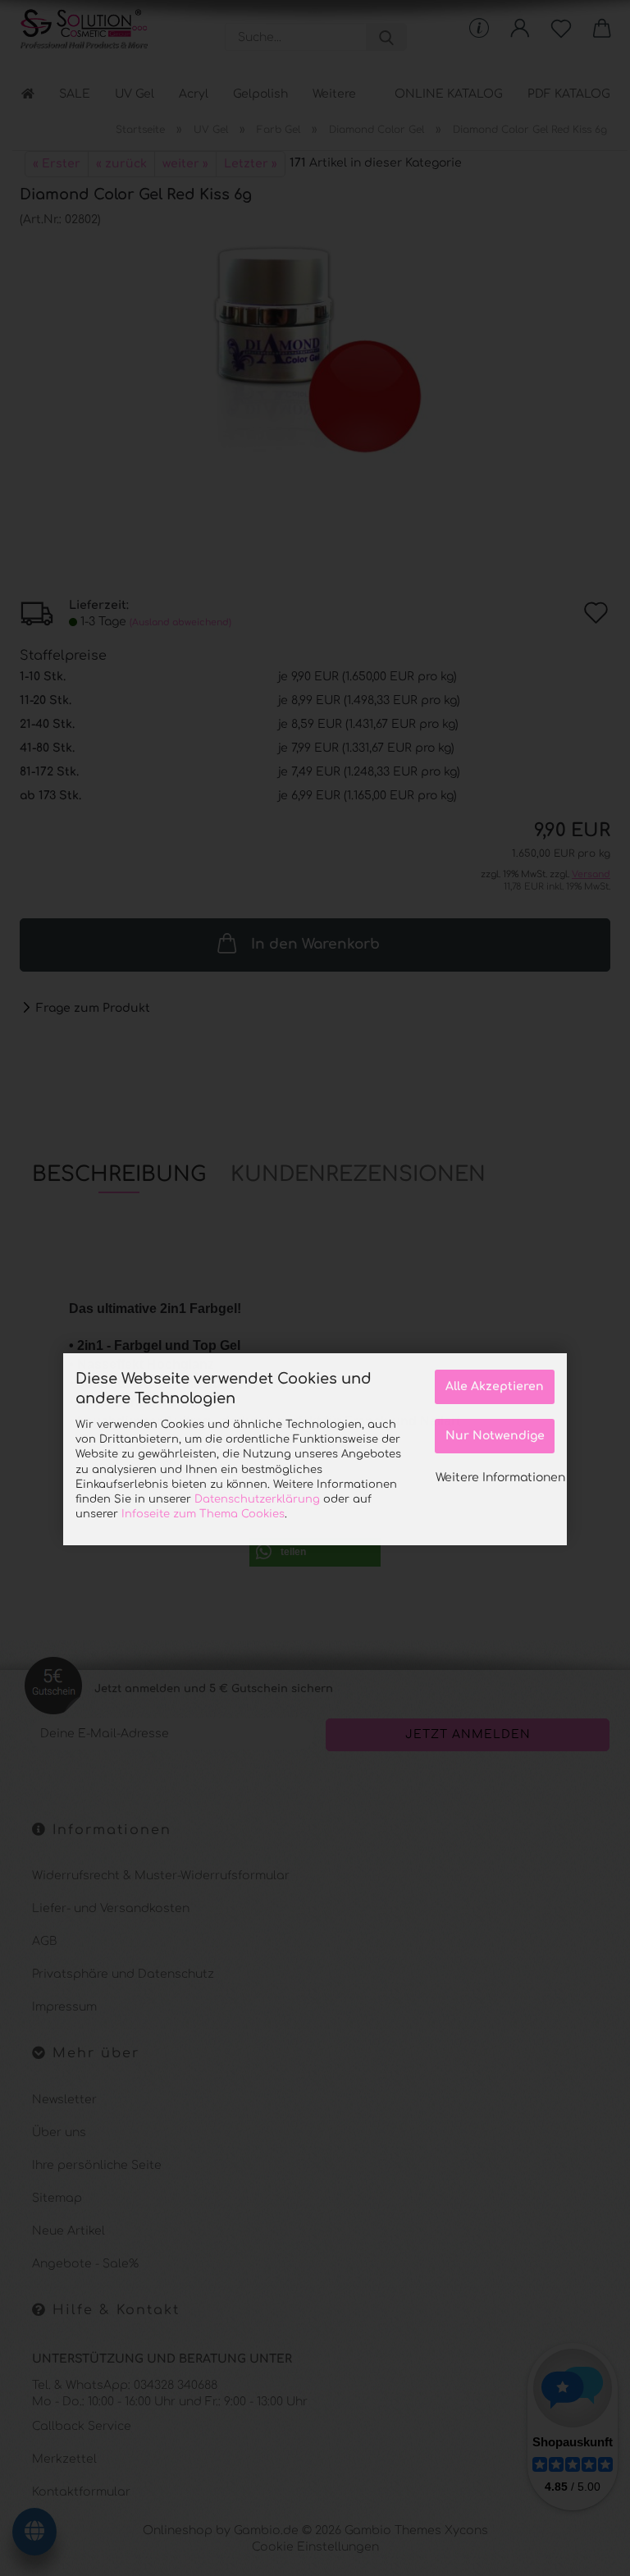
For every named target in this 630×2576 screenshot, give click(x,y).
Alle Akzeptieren (495, 1386)
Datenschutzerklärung (257, 1499)
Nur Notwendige (495, 1436)
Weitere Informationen (500, 1478)
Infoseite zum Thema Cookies (203, 1514)
